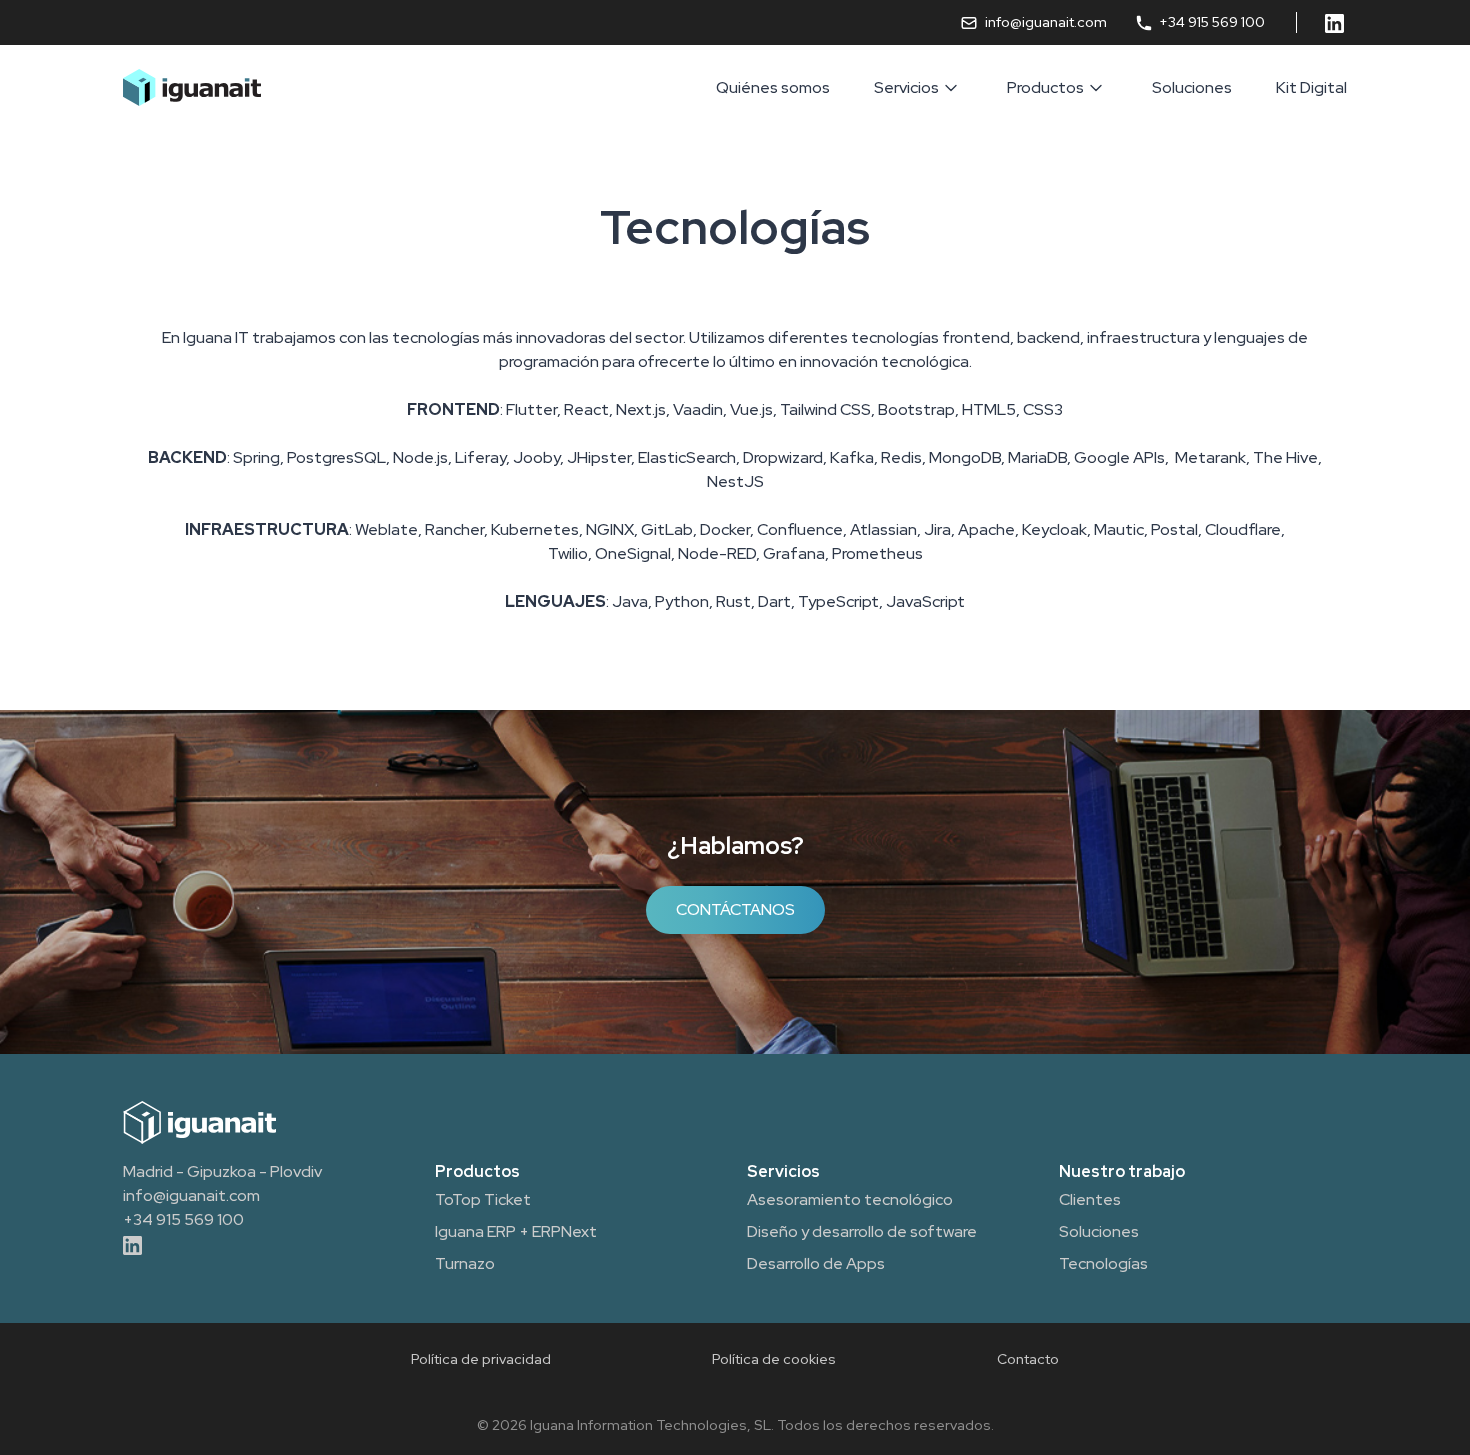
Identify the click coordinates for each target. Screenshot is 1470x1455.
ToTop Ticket (483, 1199)
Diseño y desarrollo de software (862, 1231)
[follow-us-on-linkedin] (1336, 22)
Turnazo (465, 1263)
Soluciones (1099, 1231)
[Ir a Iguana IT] (192, 87)
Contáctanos (735, 909)
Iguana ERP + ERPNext (516, 1231)
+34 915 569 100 (1210, 22)
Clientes (1090, 1199)
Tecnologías (1103, 1263)
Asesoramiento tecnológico (850, 1199)
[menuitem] (773, 88)
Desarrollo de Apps (816, 1263)
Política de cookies (774, 1359)
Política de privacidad (481, 1359)
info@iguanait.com (1045, 22)
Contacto (1028, 1359)
